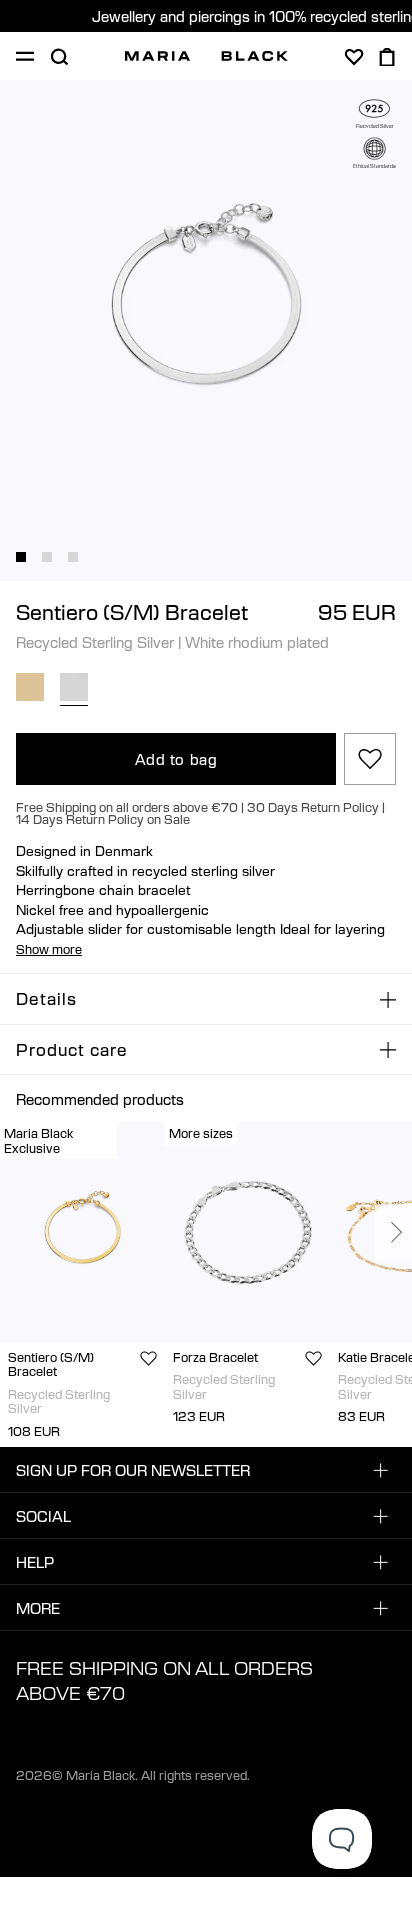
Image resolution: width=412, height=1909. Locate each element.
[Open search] (59, 57)
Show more (49, 949)
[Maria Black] (206, 56)
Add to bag (176, 759)
